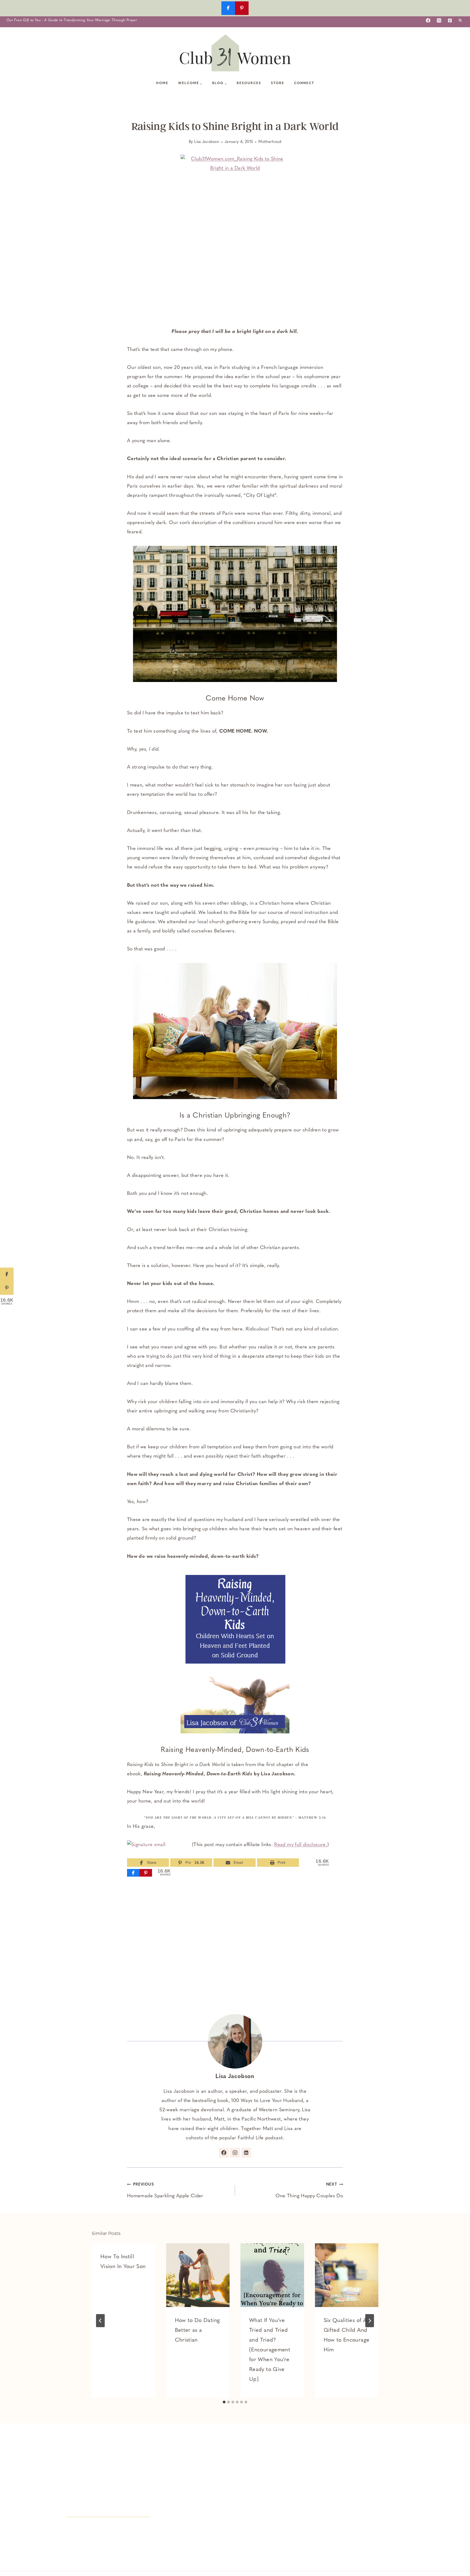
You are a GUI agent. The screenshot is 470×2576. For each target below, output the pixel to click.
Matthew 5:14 (312, 1817)
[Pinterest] (450, 20)
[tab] (224, 2402)
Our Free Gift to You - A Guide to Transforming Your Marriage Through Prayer (72, 20)
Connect (304, 83)
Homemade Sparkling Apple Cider (165, 2191)
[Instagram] (439, 20)
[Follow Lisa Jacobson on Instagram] (235, 2153)
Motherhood (270, 142)
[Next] (370, 2321)
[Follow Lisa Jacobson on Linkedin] (246, 2153)
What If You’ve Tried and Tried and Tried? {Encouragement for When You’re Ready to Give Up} (270, 2350)
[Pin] (146, 1873)
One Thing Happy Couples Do (309, 2191)
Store (278, 83)
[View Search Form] (460, 20)
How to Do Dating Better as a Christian (197, 2330)
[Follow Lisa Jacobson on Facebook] (224, 2153)
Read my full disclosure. (301, 1845)
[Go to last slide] (100, 2321)
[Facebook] (428, 20)
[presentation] (198, 2275)
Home (162, 83)
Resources (249, 83)
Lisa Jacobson (207, 142)
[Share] (133, 1873)
